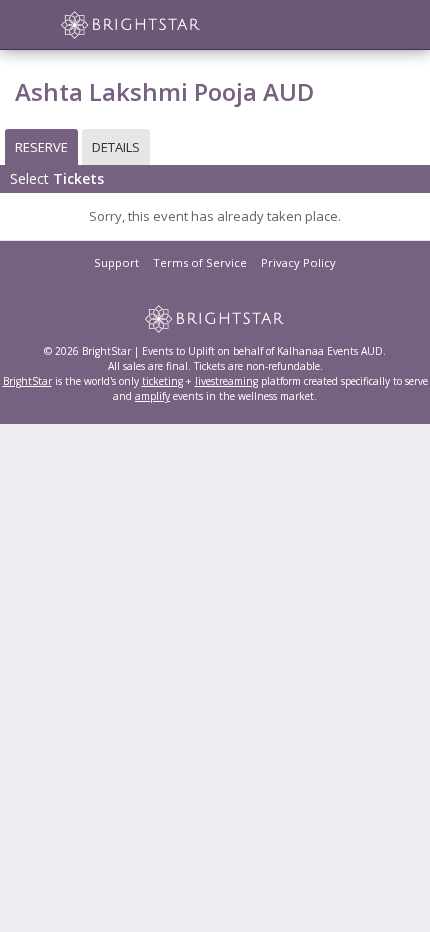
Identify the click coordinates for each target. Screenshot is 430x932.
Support (116, 262)
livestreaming (226, 381)
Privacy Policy (298, 262)
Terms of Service (200, 262)
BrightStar (27, 381)
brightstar (160, 25)
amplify (152, 396)
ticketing (162, 381)
